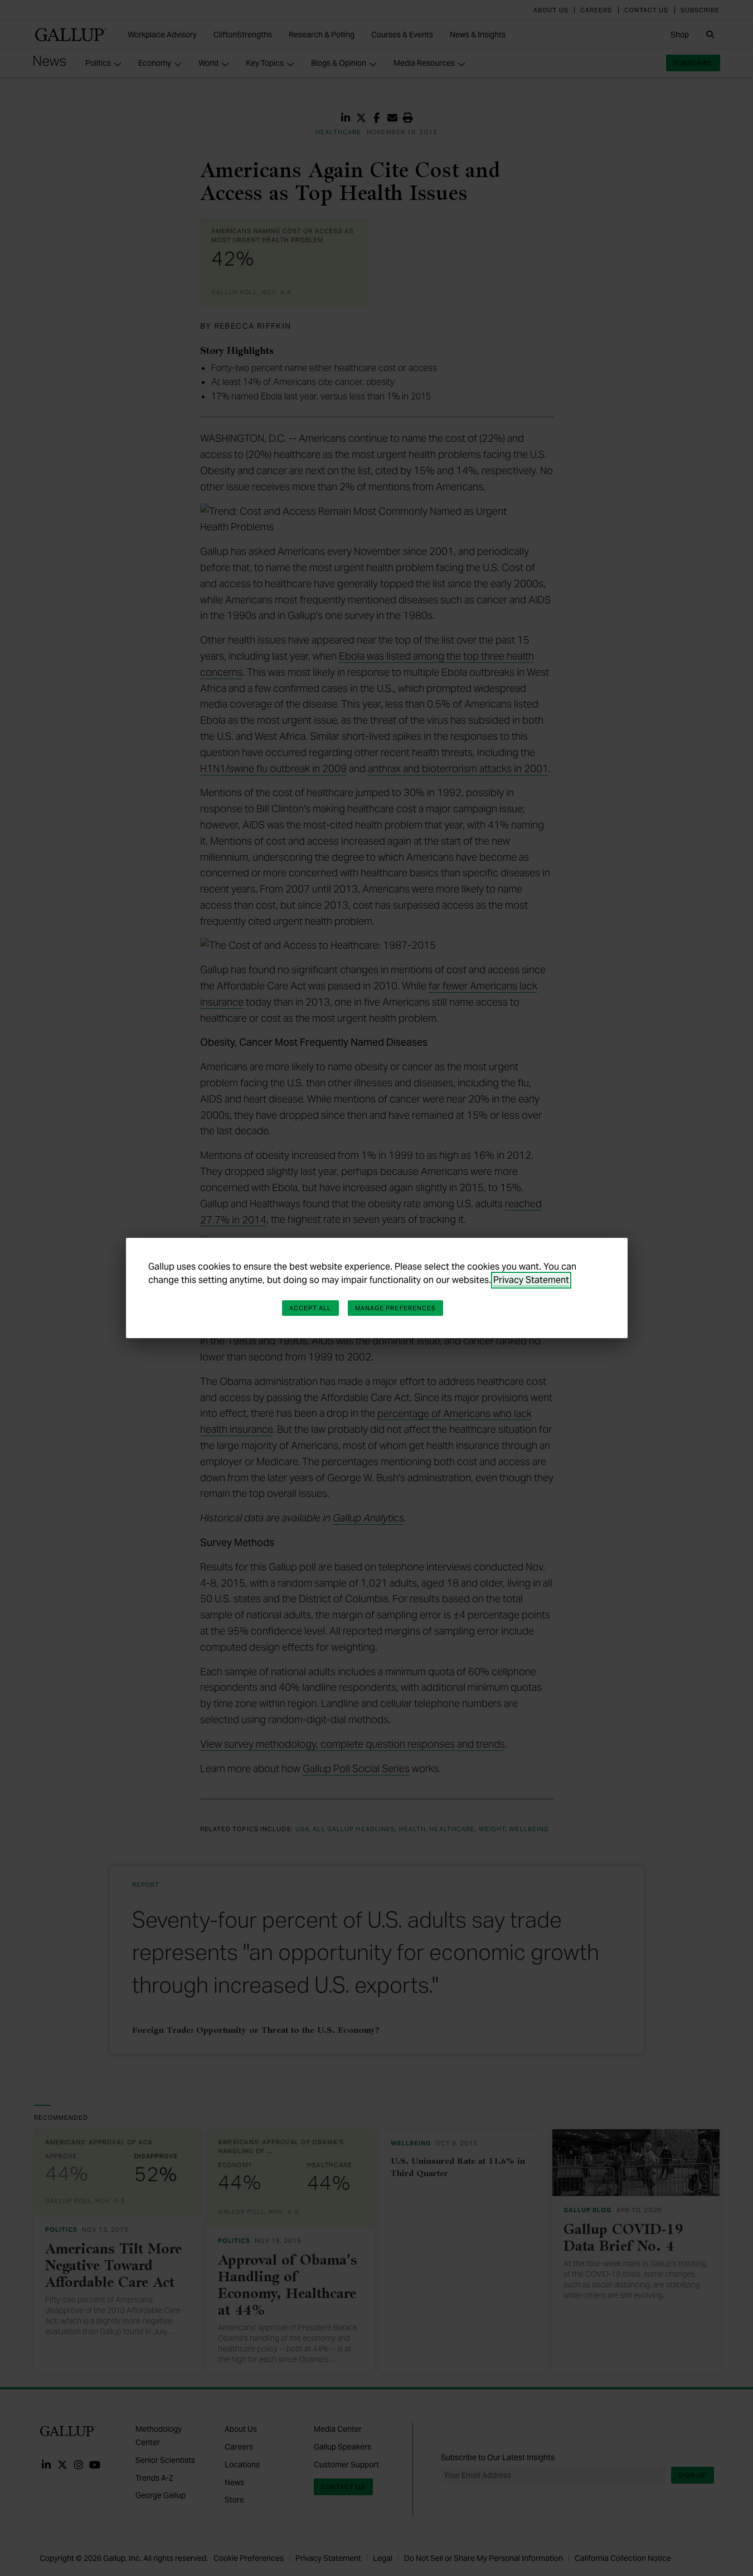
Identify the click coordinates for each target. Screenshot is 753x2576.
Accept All (310, 1308)
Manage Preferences (396, 1308)
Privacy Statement (531, 1280)
